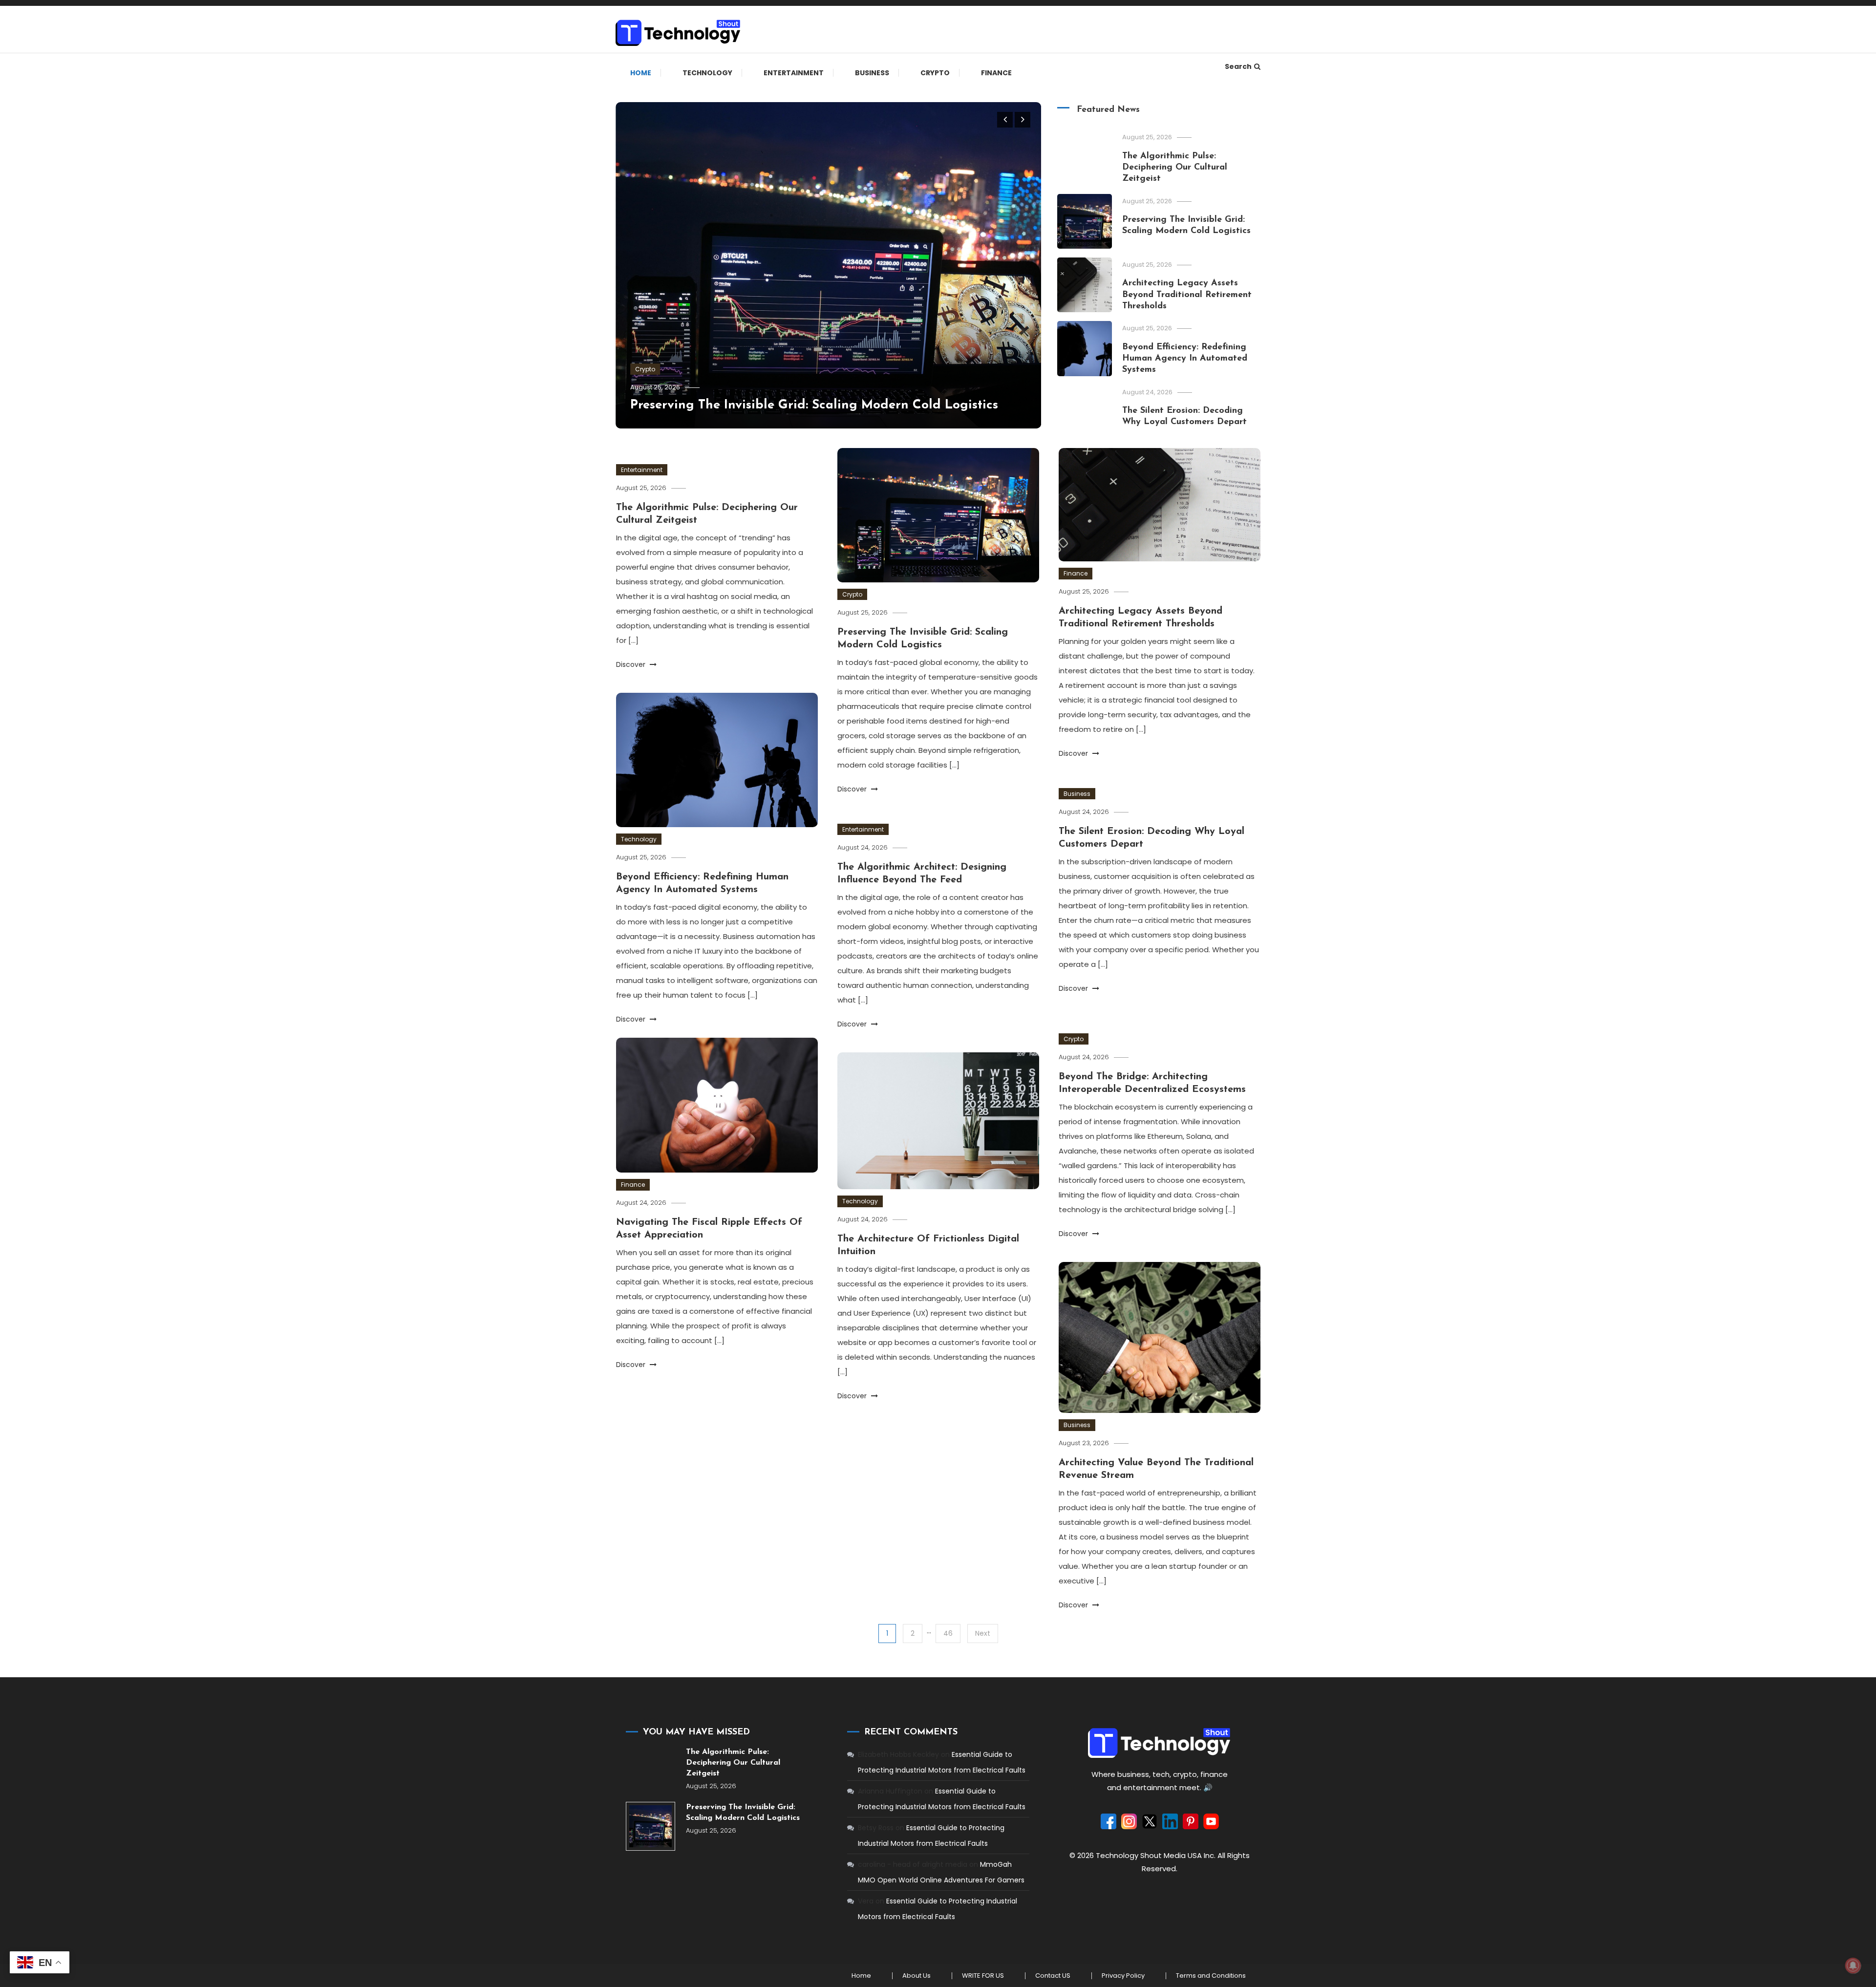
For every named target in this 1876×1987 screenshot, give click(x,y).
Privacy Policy (1123, 1976)
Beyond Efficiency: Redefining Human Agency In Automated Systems (1185, 359)
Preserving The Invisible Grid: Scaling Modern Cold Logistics (814, 405)
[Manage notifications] (1853, 1966)
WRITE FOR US (983, 1976)
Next (983, 1633)
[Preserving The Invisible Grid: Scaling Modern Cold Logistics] (650, 1827)
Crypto (935, 73)
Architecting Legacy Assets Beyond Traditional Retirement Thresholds (1187, 295)
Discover (632, 664)
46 (948, 1633)
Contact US (1053, 1976)
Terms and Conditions (1211, 1976)
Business (872, 73)
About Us (917, 1976)
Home (641, 73)
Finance (996, 73)
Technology (707, 73)
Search (1238, 66)
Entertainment (794, 73)
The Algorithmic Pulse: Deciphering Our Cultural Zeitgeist (1175, 168)
